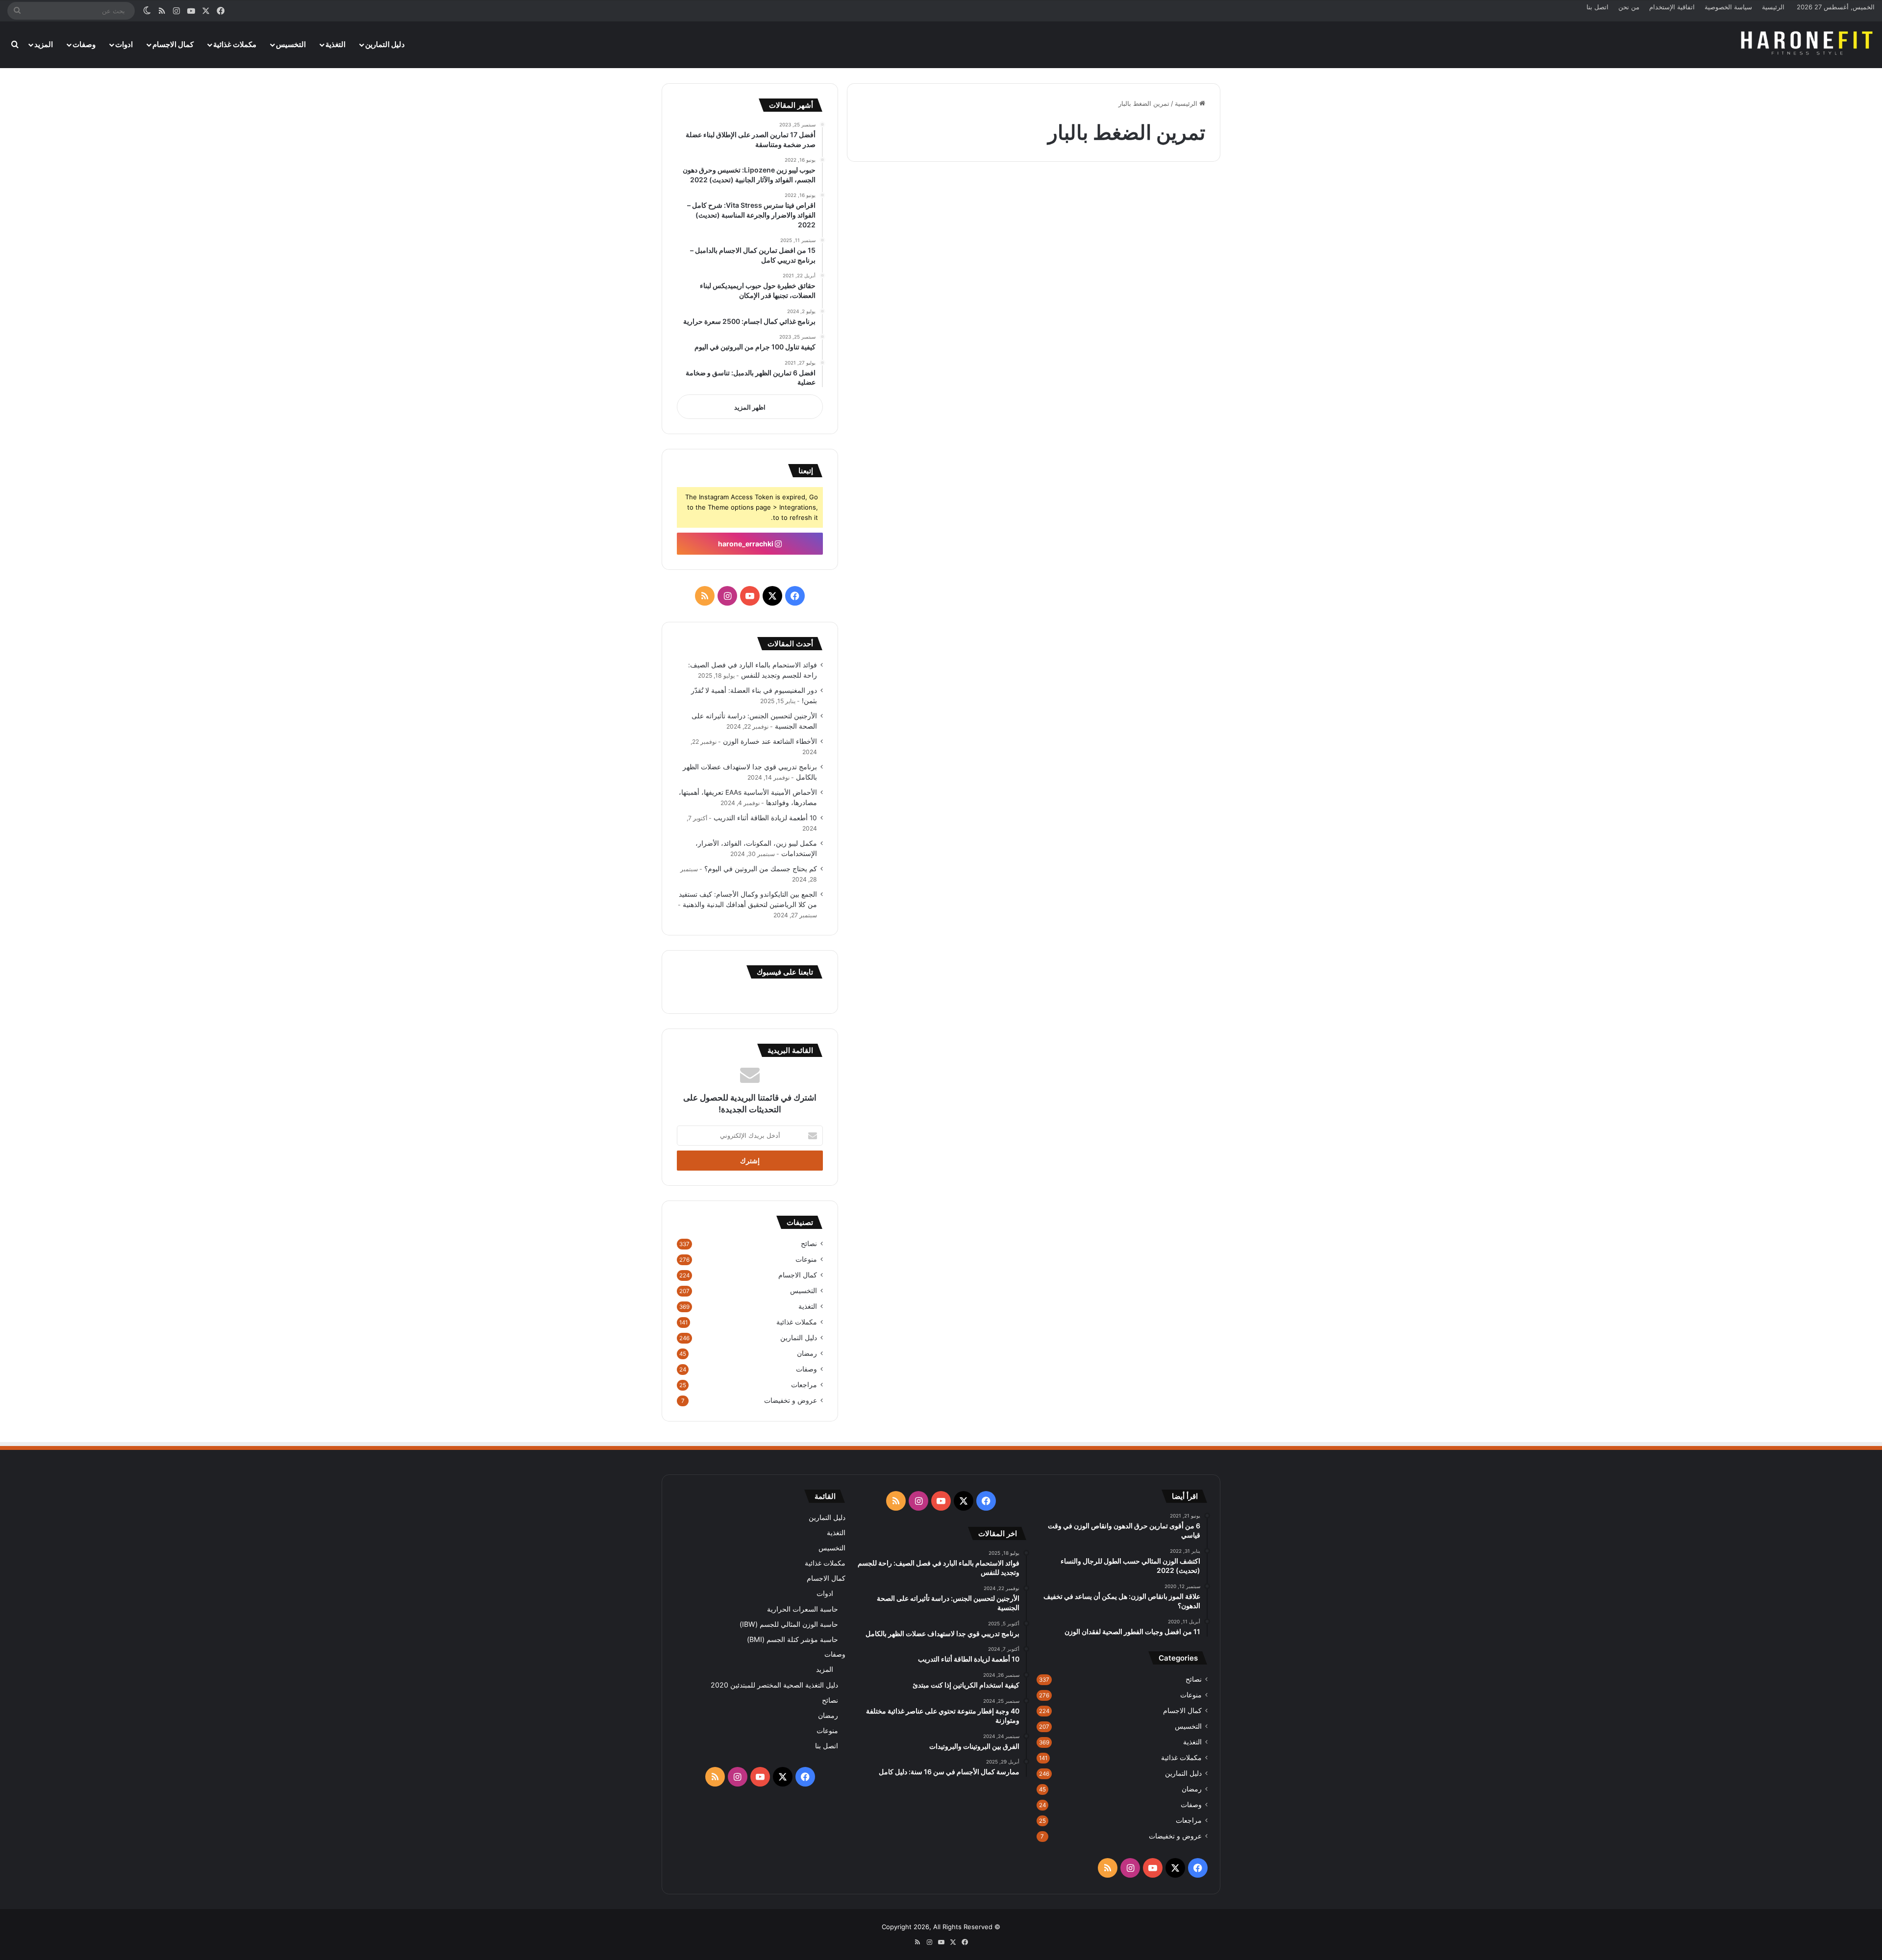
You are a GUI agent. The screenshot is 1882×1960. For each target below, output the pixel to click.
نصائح (809, 1244)
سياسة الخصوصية (1728, 7)
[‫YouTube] (750, 596)
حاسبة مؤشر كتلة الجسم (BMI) (792, 1639)
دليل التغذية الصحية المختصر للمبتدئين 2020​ (774, 1685)
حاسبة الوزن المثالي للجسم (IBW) (789, 1624)
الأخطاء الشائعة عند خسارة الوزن (770, 741)
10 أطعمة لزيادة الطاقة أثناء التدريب (765, 818)
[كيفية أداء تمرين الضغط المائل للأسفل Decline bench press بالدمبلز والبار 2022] (1131, 366)
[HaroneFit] (1808, 45)
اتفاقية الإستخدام (1672, 7)
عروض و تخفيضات (791, 1400)
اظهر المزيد (750, 407)
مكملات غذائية (235, 44)
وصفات (84, 44)
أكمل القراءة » (1177, 489)
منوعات (806, 1259)
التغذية (335, 44)
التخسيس (291, 44)
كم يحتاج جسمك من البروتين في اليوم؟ (761, 869)
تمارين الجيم (1183, 198)
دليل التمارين (385, 44)
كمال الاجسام (173, 44)
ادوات (124, 44)
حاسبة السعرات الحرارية (803, 1609)
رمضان (807, 1353)
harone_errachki (746, 544)
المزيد (44, 44)
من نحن (1629, 7)
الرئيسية (1773, 7)
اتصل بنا (1597, 7)
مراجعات (804, 1385)
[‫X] (772, 596)
